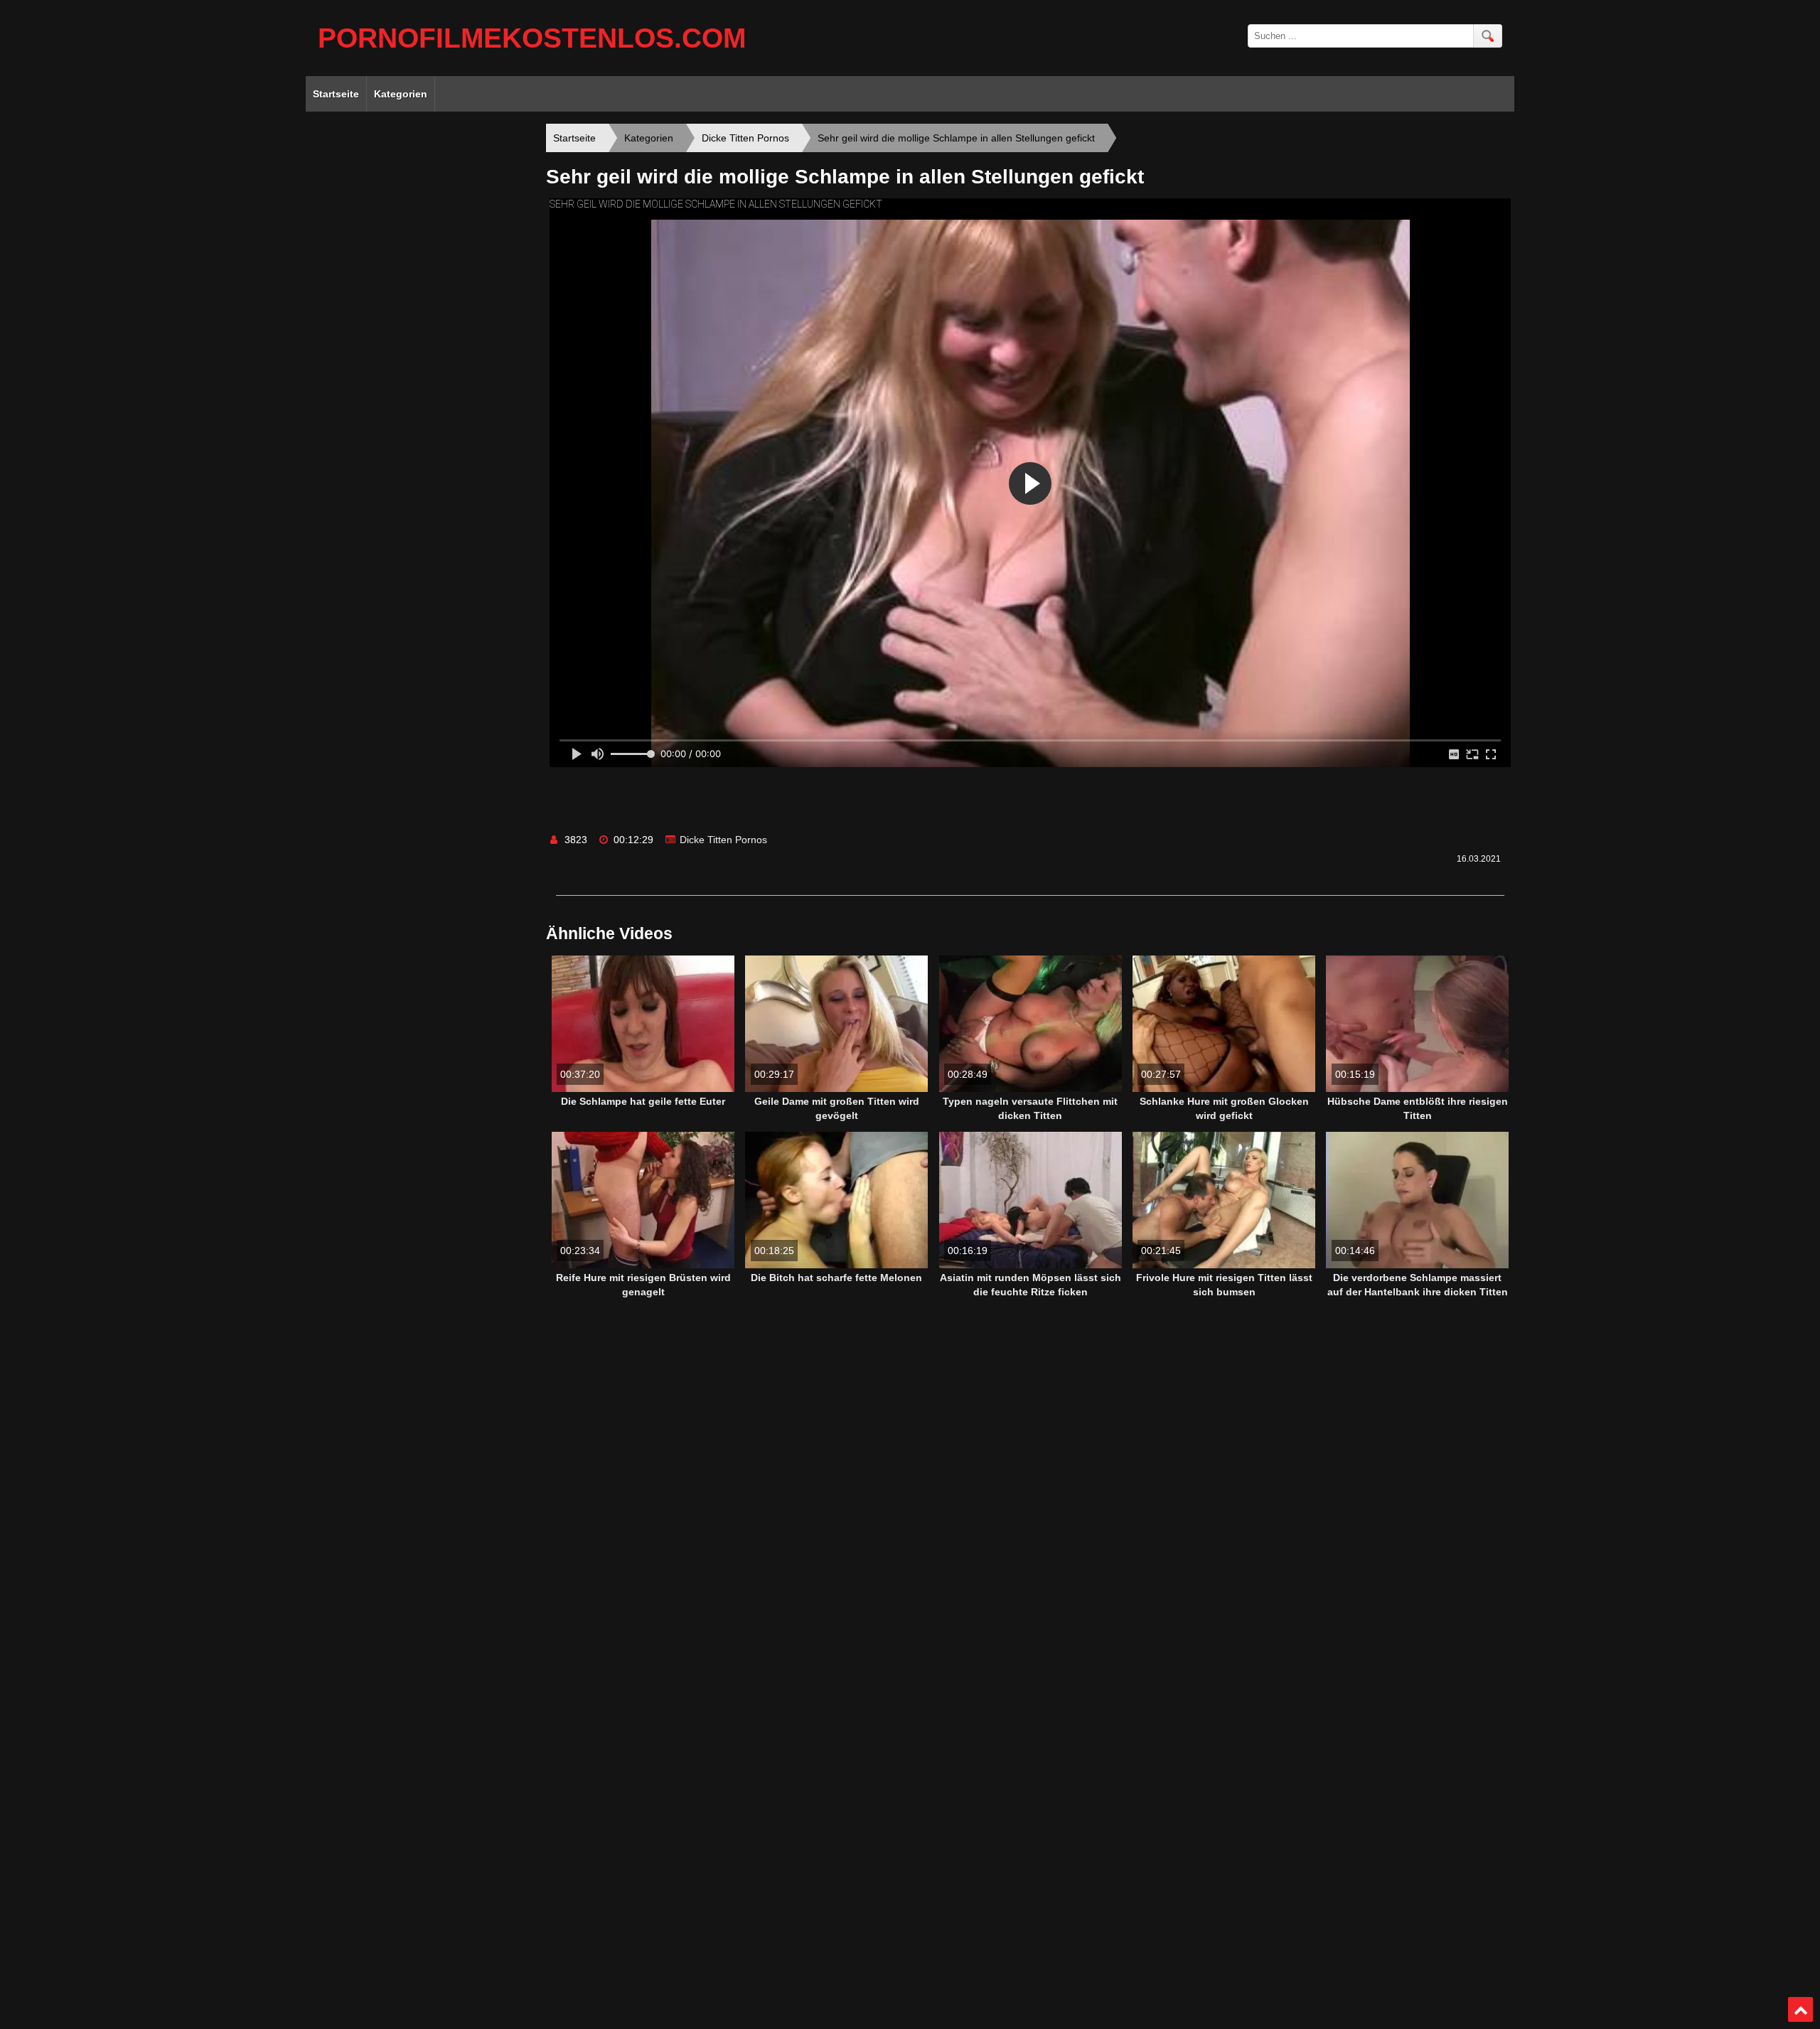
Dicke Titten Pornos (723, 840)
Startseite (336, 94)
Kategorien (401, 94)
